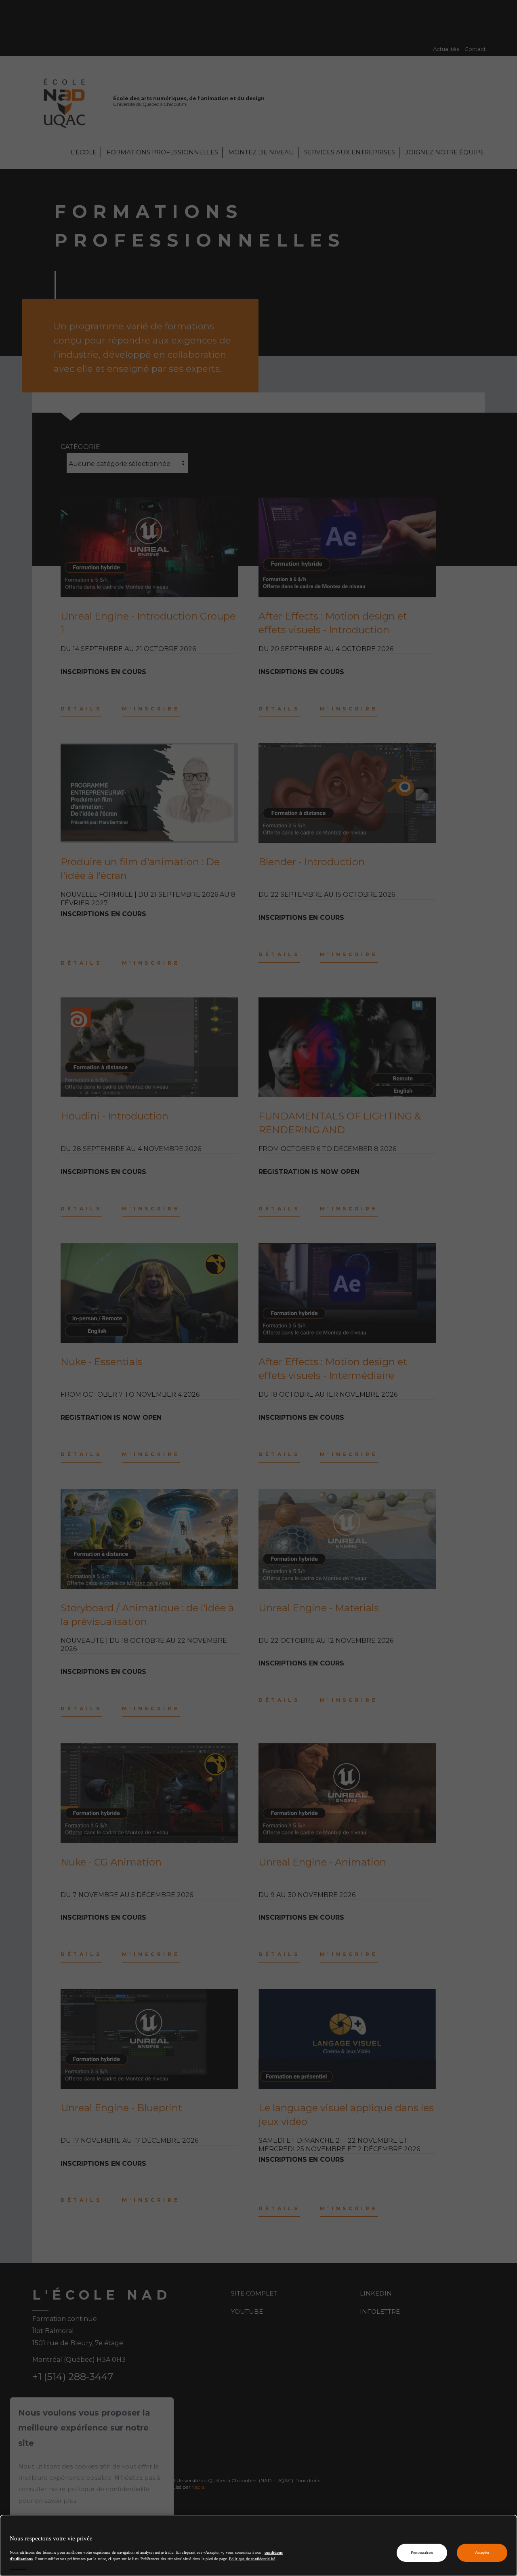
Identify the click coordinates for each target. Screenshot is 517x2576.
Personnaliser (422, 2552)
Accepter (482, 2552)
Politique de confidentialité (252, 2558)
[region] (258, 2545)
